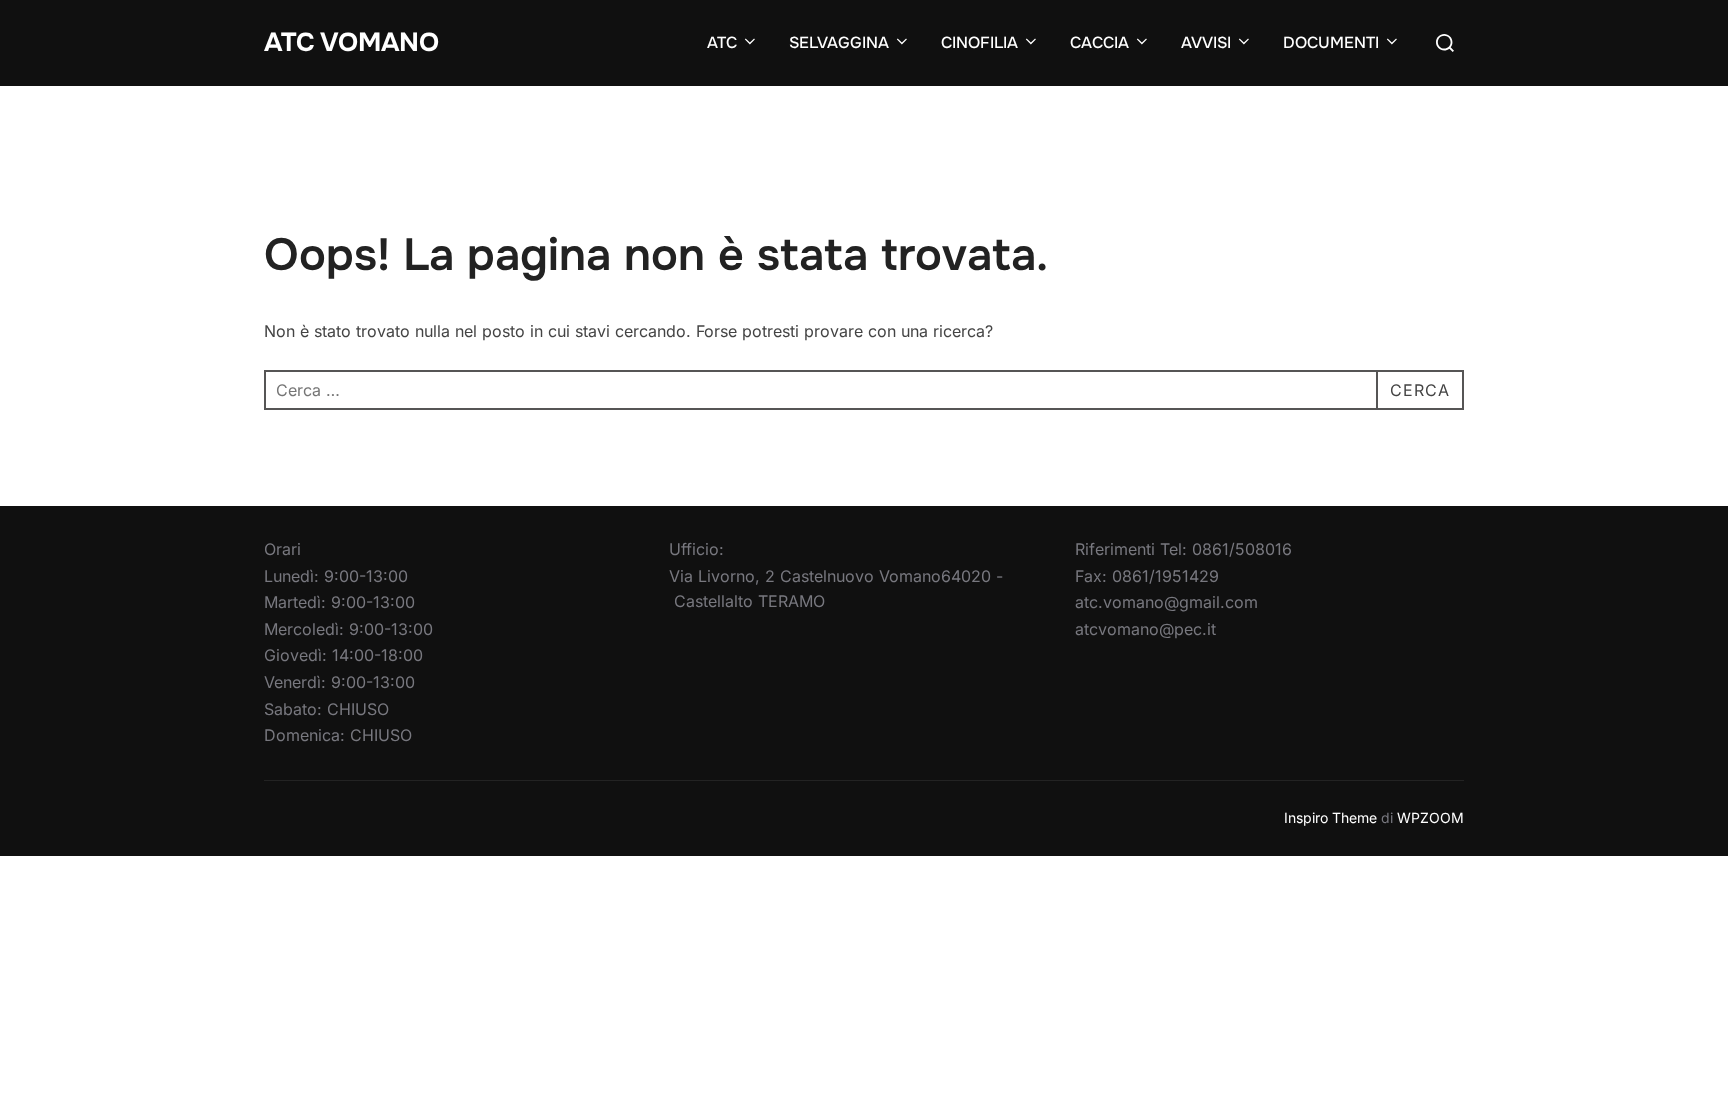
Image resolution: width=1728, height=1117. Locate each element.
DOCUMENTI (1331, 42)
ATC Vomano (351, 42)
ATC (722, 42)
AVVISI (1206, 42)
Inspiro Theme (1330, 817)
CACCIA (1099, 42)
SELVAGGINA (839, 42)
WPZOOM (1430, 817)
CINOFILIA (979, 42)
